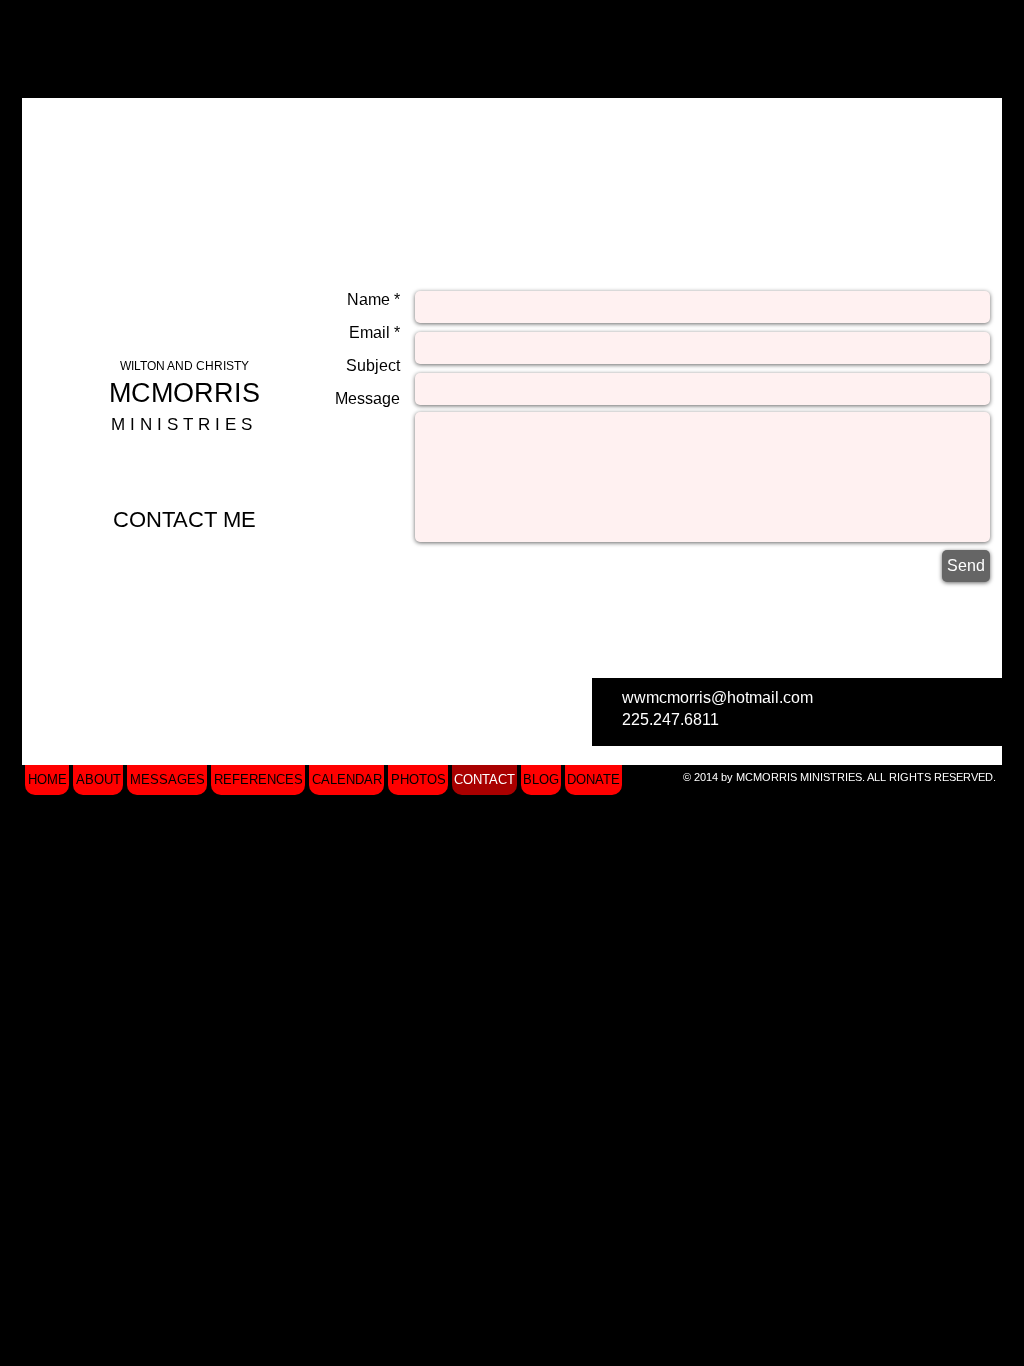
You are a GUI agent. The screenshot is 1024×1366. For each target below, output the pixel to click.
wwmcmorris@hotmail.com (717, 697)
